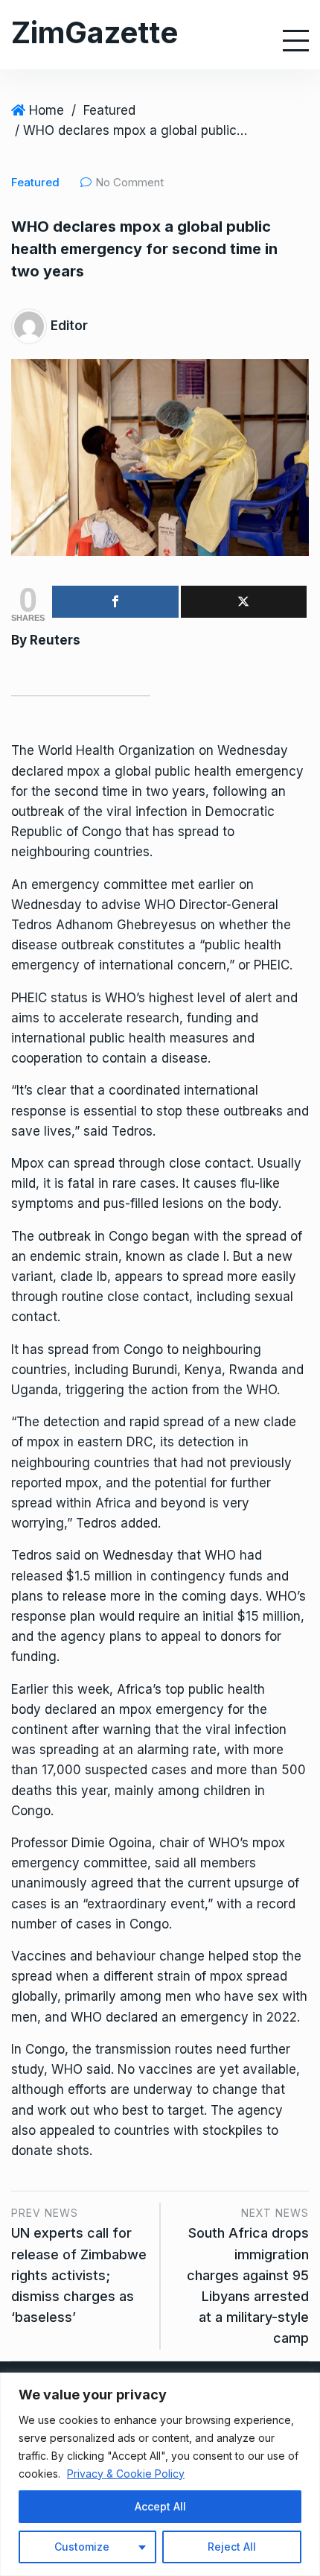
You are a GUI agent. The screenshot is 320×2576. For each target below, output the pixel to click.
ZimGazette (95, 32)
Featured (109, 110)
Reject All (232, 2547)
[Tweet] (244, 602)
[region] (160, 2474)
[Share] (115, 602)
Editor (69, 326)
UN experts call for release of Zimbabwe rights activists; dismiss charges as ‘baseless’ (79, 2275)
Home (47, 110)
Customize (82, 2547)
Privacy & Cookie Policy (126, 2474)
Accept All (160, 2506)
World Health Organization (116, 750)
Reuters (55, 640)
